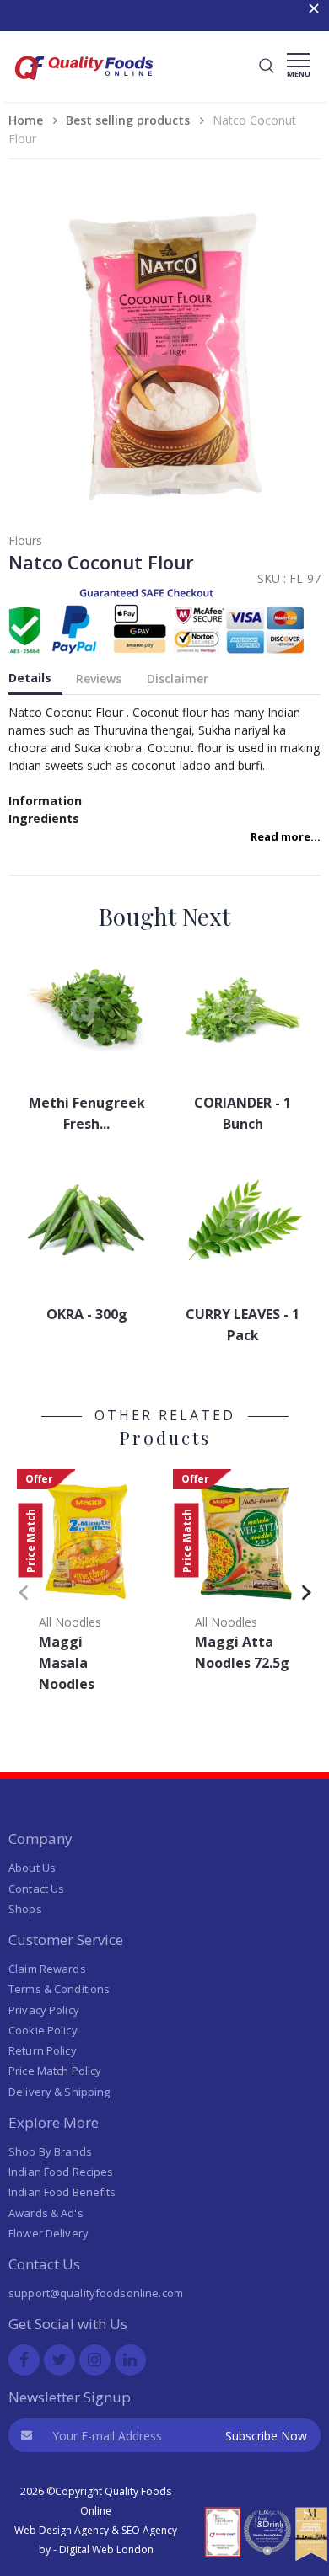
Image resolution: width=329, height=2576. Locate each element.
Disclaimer (178, 679)
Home (26, 120)
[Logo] (84, 85)
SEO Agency (149, 2530)
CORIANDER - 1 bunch (243, 1113)
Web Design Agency (62, 2530)
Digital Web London (106, 2549)
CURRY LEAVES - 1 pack (243, 1325)
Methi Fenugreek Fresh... (87, 1113)
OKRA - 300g (87, 1314)
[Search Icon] (267, 67)
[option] (86, 1586)
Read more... (286, 836)
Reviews (99, 679)
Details (30, 678)
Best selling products (128, 120)
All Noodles (70, 1622)
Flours (25, 540)
